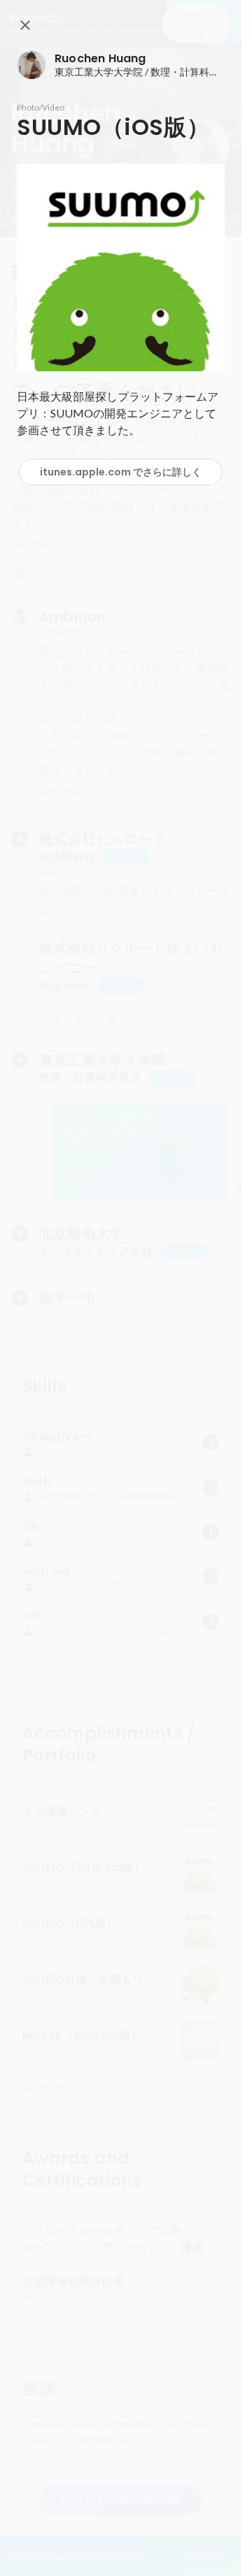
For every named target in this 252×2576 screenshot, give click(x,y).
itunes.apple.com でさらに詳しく (121, 472)
